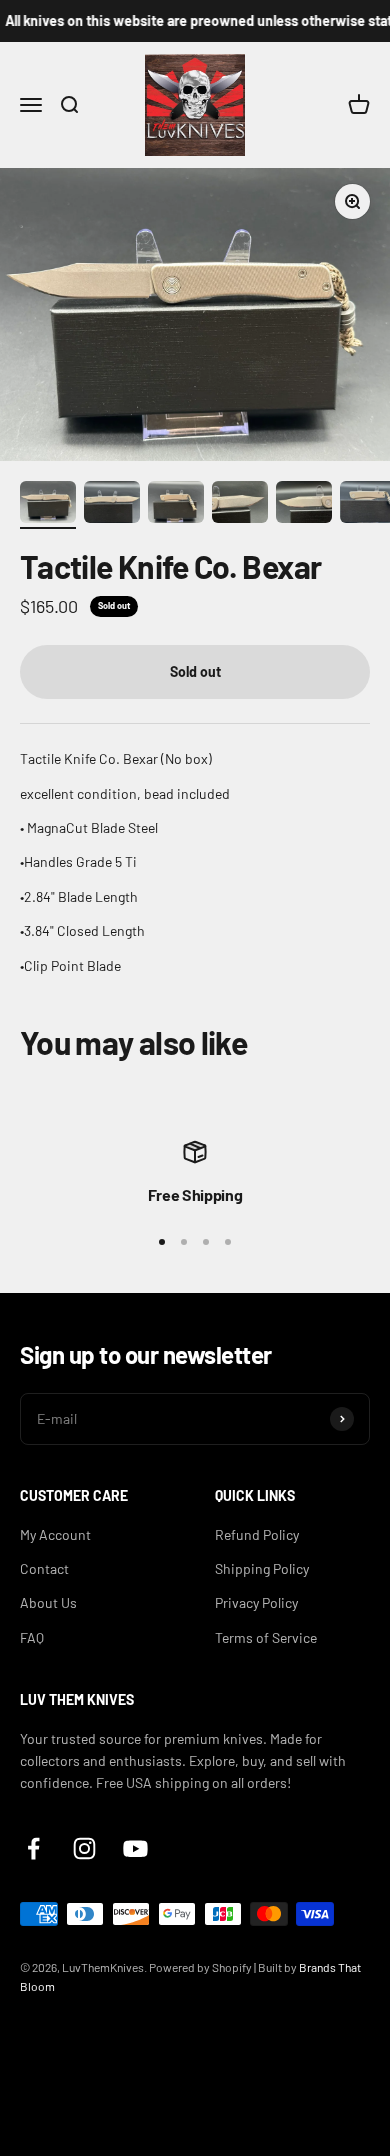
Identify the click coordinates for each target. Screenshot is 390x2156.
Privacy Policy (256, 1602)
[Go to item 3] (176, 505)
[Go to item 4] (240, 505)
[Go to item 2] (112, 505)
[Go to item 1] (48, 505)
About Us (48, 1602)
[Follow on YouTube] (135, 1848)
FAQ (32, 1637)
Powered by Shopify (200, 1967)
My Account (55, 1534)
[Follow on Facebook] (33, 1848)
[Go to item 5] (304, 505)
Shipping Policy (262, 1568)
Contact (44, 1568)
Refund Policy (257, 1534)
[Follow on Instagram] (84, 1848)
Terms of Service (266, 1637)
